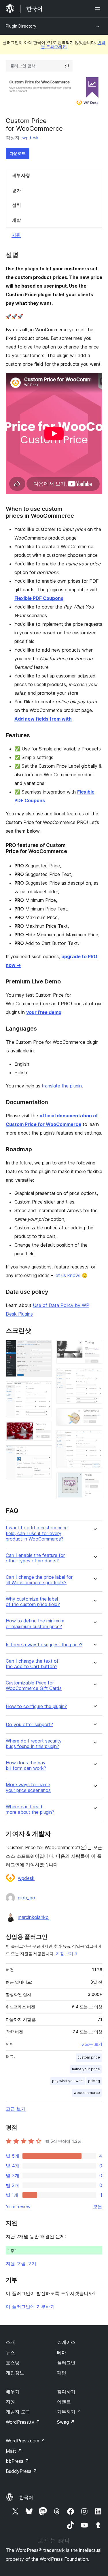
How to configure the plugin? (36, 1706)
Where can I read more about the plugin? (30, 1809)
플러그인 (66, 2363)
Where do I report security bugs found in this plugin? (34, 1744)
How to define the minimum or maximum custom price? (35, 1624)
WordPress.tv (23, 2422)
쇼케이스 (66, 2342)
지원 (16, 235)
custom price (89, 2057)
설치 (16, 205)
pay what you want (68, 2081)
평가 (16, 190)
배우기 (13, 2392)
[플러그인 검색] (67, 66)
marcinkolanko (33, 1917)
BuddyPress (21, 2471)
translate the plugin (62, 1086)
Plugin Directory (21, 26)
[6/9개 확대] (94, 1376)
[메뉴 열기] (99, 9)
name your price (86, 2069)
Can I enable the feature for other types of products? (35, 1558)
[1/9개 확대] (44, 1348)
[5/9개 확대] (94, 1348)
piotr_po (26, 1898)
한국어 (26, 2497)
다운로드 (18, 153)
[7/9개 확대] (94, 1416)
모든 (98, 2207)
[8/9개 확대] (94, 1438)
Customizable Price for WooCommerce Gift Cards (34, 1686)
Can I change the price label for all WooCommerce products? (39, 1580)
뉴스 (10, 2352)
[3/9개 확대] (44, 1429)
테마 (62, 2352)
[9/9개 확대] (94, 1480)
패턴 (62, 2373)
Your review (18, 2207)
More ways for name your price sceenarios (28, 1787)
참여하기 (66, 2392)
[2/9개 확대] (44, 1389)
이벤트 (64, 2402)
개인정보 (15, 2373)
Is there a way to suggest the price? (44, 1645)
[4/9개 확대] (44, 1453)
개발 (16, 220)
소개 (10, 2342)
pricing (94, 2081)
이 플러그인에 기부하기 (30, 2307)
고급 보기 (16, 2109)
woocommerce (87, 2093)
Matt (14, 2451)
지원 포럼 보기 (21, 2263)
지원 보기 (65, 1954)
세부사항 (21, 175)
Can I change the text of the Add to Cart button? (32, 1664)
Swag (66, 2422)
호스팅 (13, 2363)
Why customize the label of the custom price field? (33, 1602)
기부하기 (69, 2412)
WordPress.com (25, 2441)
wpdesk (31, 138)
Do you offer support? (29, 1725)
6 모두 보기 (92, 2044)
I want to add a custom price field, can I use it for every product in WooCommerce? (37, 1533)
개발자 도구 (18, 2412)
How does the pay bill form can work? (26, 1766)
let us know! (68, 1275)
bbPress (17, 2461)
